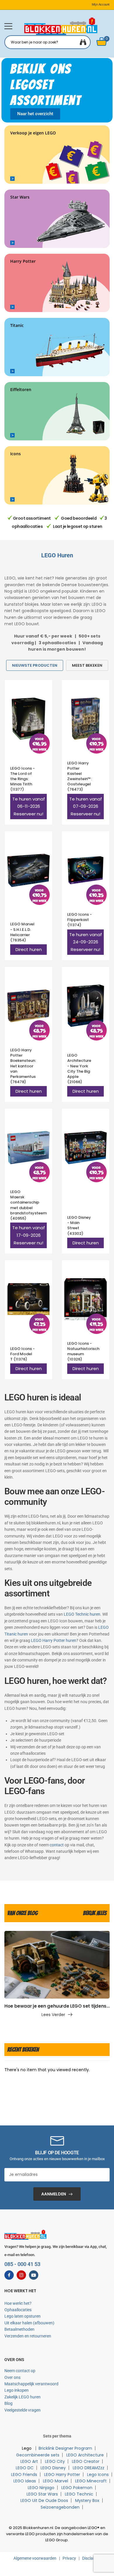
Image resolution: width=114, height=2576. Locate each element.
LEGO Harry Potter (62, 2475)
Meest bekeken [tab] (87, 665)
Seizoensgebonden (60, 2507)
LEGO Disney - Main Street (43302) (79, 1225)
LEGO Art (29, 2461)
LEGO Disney (53, 2468)
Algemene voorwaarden (35, 2558)
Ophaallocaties (18, 2310)
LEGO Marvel (56, 2481)
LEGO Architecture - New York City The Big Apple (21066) (79, 1069)
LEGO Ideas (25, 2481)
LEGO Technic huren (82, 1614)
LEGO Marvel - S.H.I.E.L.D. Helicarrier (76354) (22, 932)
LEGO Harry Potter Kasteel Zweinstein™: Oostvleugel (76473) (80, 776)
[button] (8, 26)
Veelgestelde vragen (23, 2410)
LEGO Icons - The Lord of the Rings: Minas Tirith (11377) (23, 779)
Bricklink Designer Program (65, 2448)
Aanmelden (54, 2194)
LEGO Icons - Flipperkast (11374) (80, 920)
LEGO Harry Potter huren (54, 1640)
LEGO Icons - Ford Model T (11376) (23, 1354)
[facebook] (9, 2275)
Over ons (12, 2377)
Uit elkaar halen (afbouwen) (29, 2323)
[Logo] (61, 26)
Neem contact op (20, 2371)
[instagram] (21, 2275)
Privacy (69, 2558)
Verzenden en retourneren (28, 2336)
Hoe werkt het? (18, 2303)
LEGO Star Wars (42, 2494)
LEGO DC (25, 2468)
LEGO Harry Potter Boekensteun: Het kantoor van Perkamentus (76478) (23, 1066)
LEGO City (55, 2461)
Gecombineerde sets (38, 2455)
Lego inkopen (17, 2390)
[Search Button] (83, 42)
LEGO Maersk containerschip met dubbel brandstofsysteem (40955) (28, 1205)
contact (57, 1845)
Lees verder (53, 2015)
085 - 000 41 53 (22, 2264)
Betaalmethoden (19, 2329)
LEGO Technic (79, 2494)
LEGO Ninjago (41, 2488)
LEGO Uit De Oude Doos (44, 2500)
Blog (8, 2403)
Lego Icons (98, 2475)
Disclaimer (91, 2558)
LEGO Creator (86, 2461)
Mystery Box (87, 2500)
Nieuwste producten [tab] (35, 665)
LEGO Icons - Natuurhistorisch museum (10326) (83, 1351)
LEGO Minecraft (91, 2481)
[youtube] (34, 2275)
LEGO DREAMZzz (89, 2468)
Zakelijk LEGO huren (23, 2397)
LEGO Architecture (85, 2455)
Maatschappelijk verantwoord (31, 2384)
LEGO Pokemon (77, 2488)
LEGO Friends (24, 2475)
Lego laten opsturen (23, 2316)
